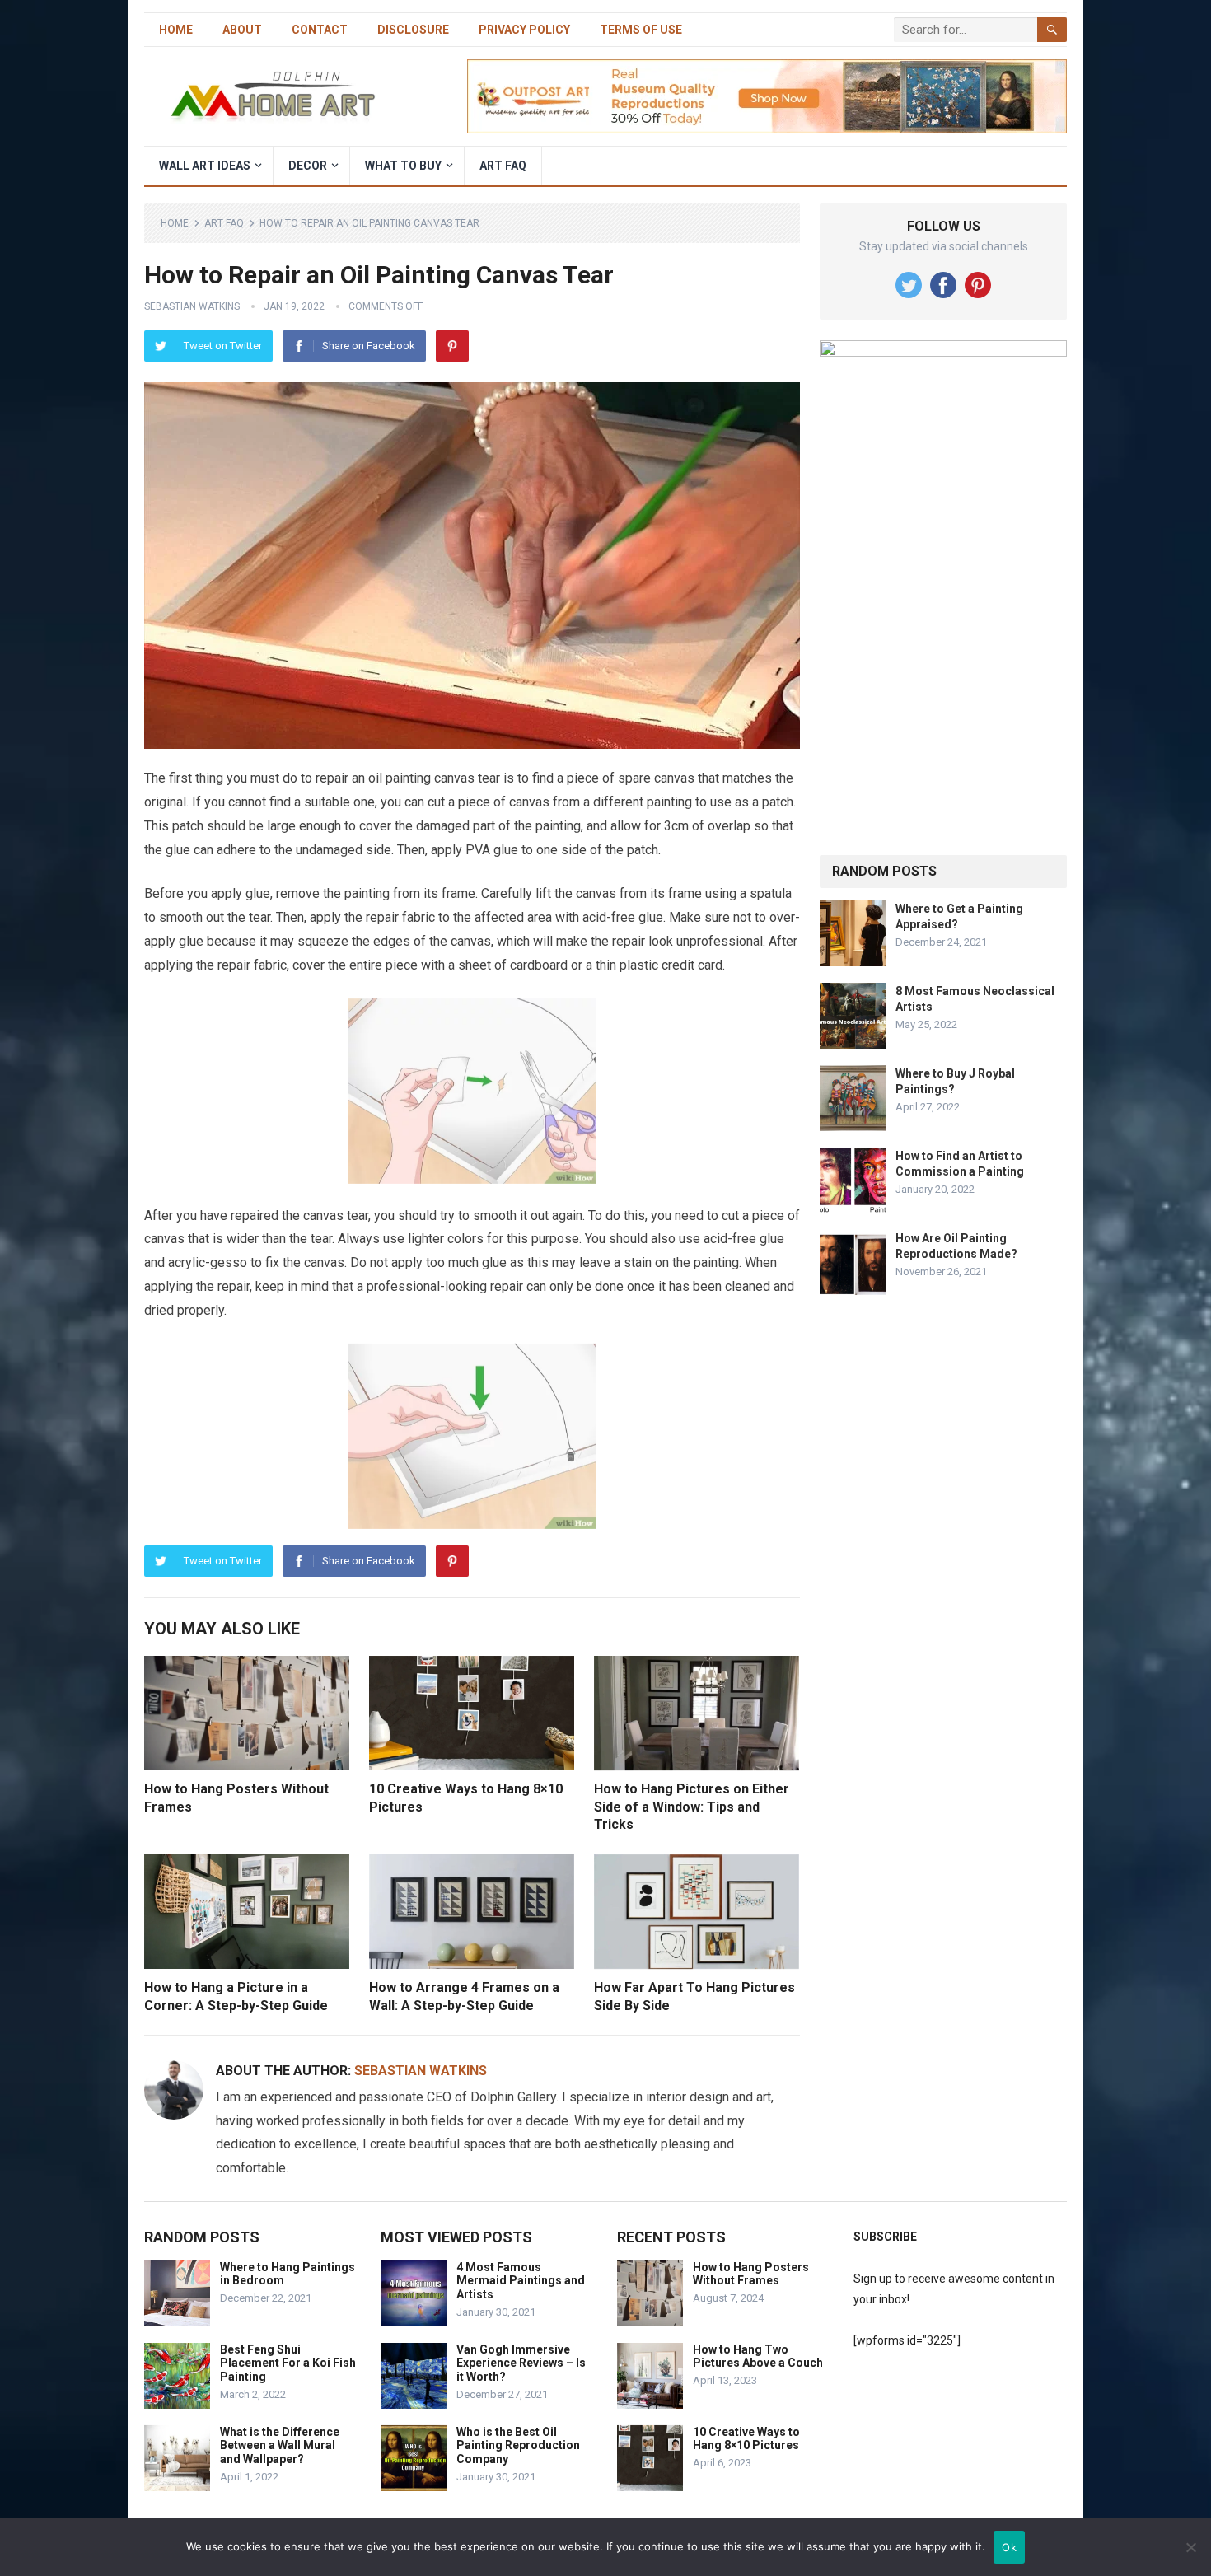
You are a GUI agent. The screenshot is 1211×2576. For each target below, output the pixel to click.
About (242, 30)
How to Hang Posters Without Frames (751, 2274)
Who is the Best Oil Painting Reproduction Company (518, 2446)
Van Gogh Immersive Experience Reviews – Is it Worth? (521, 2363)
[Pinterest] (452, 346)
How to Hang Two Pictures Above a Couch (758, 2356)
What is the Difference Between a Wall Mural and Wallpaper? (280, 2446)
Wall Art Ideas (205, 166)
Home (176, 30)
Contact (320, 30)
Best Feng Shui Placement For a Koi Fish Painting (288, 2363)
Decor (308, 166)
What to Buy (403, 166)
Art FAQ (503, 166)
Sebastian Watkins (192, 306)
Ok (1009, 2547)
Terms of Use (641, 30)
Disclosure (413, 30)
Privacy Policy (524, 30)
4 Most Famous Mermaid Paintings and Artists (521, 2281)
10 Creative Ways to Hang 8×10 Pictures (746, 2439)
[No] (1190, 2547)
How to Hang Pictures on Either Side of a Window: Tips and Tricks (692, 1807)
